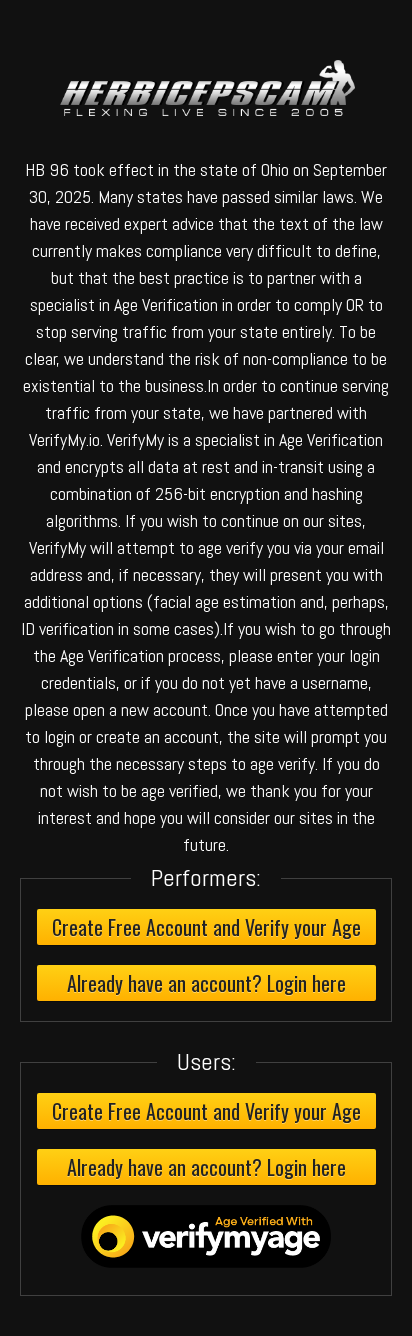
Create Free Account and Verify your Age (206, 927)
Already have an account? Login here (206, 983)
